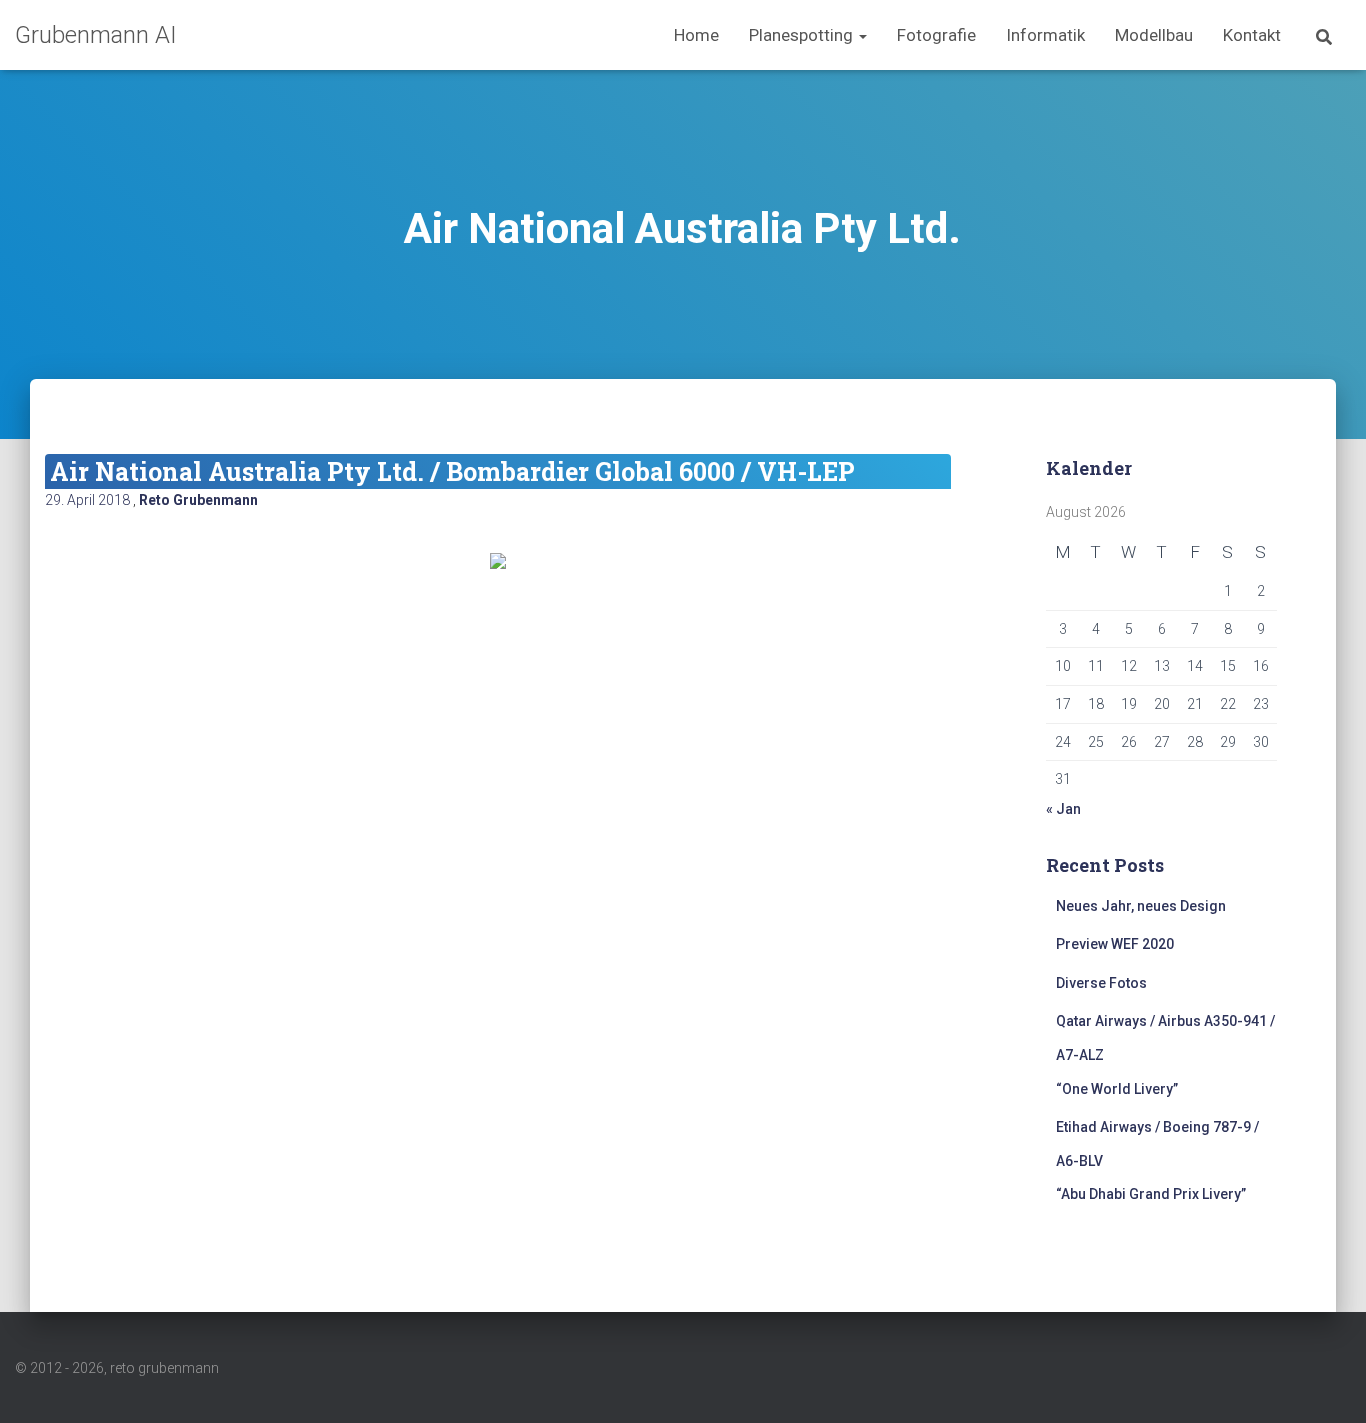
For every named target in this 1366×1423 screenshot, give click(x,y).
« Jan (1063, 809)
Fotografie (936, 35)
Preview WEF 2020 (1115, 944)
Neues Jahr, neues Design (1141, 906)
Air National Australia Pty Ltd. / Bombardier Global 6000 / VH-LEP (452, 471)
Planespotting (803, 35)
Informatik (1045, 35)
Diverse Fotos (1101, 983)
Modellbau (1154, 35)
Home (696, 35)
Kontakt (1252, 35)
